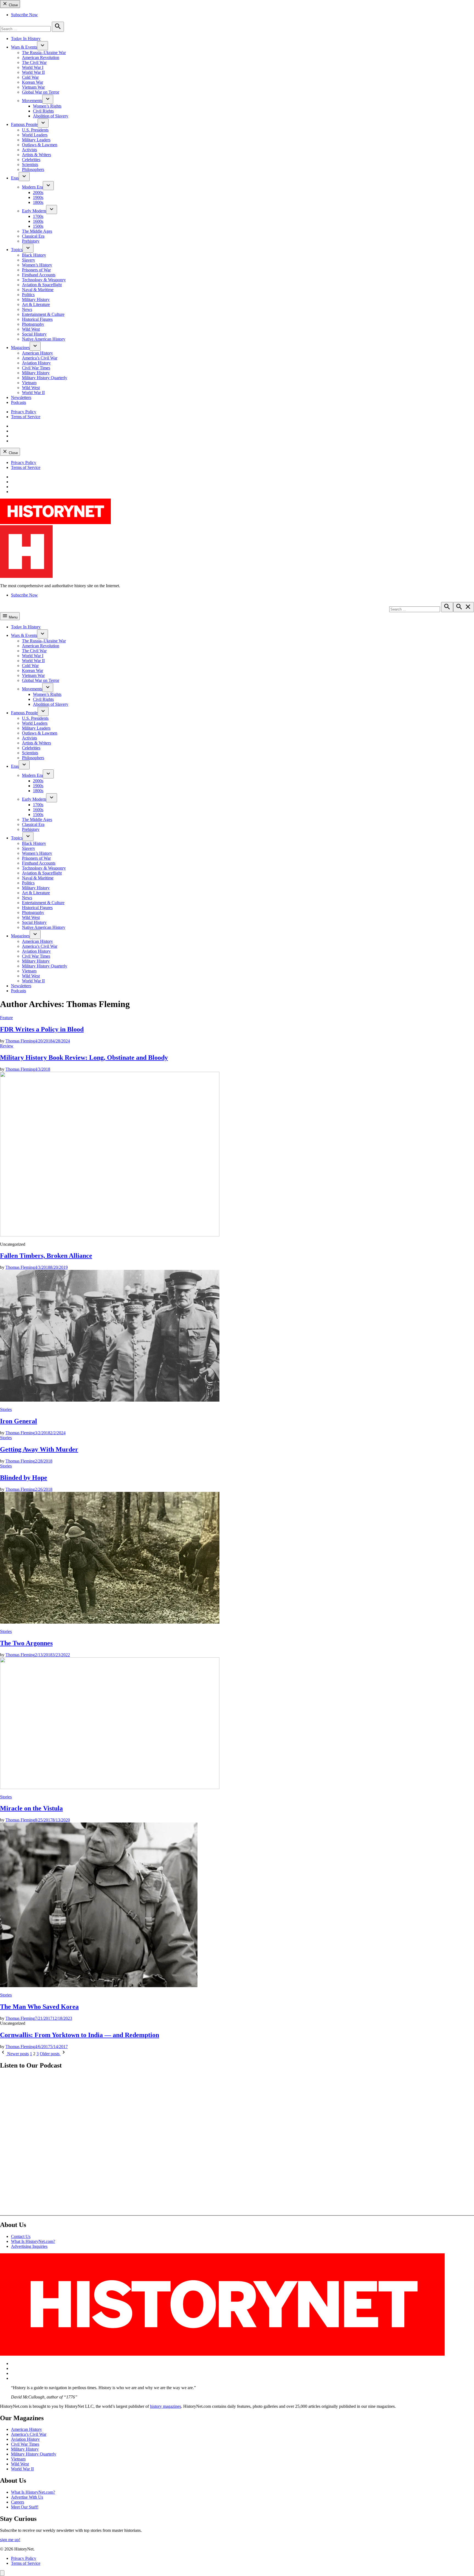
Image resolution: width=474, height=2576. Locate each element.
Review (7, 1046)
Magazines (20, 348)
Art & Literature (36, 304)
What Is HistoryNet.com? (33, 2241)
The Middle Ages (37, 231)
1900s (38, 197)
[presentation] (43, 46)
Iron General (19, 1421)
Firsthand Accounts (39, 275)
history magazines (166, 2406)
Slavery (29, 260)
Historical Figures (37, 319)
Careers (18, 2502)
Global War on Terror (41, 92)
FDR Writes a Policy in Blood (42, 1029)
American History (37, 353)
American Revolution (41, 57)
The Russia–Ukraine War (44, 53)
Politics (28, 295)
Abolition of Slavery (51, 116)
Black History (34, 255)
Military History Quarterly (45, 378)
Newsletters (21, 397)
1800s (38, 202)
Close (13, 5)
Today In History (26, 39)
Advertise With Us (27, 2497)
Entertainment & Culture (43, 314)
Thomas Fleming (20, 1041)
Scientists (30, 164)
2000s (38, 192)
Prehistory (31, 241)
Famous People (24, 124)
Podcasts (19, 402)
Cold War (30, 77)
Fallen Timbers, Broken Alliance (46, 1256)
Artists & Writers (36, 155)
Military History (36, 299)
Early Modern (34, 211)
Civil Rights (43, 111)
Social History (34, 334)
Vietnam (29, 383)
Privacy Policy (24, 412)
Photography (33, 324)
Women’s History (37, 265)
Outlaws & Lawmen (40, 145)
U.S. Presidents (35, 130)
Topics (17, 250)
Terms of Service (26, 417)
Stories (6, 1409)
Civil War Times (36, 368)
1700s (38, 216)
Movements (32, 101)
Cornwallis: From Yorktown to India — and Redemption (80, 2035)
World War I (33, 67)
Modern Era (32, 187)
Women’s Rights (47, 106)
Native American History (44, 339)
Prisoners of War (36, 270)
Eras (15, 178)
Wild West (31, 329)
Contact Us (21, 2236)
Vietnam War (33, 87)
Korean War (33, 82)
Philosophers (33, 169)
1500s (38, 226)
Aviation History (36, 363)
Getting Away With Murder (39, 1449)
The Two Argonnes (26, 1643)
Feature (6, 1018)
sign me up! (10, 2540)
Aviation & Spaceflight (42, 285)
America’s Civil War (40, 358)
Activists (29, 150)
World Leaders (35, 135)
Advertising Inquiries (29, 2246)
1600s (38, 221)
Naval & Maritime (38, 290)
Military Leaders (36, 140)
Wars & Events (24, 47)
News (27, 309)
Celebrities (31, 160)
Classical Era (33, 236)
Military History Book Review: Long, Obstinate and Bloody (84, 1058)
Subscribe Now (24, 15)
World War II (33, 72)
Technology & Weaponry (44, 280)
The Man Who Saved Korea (39, 2007)
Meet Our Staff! (25, 2507)
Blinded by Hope (24, 1478)
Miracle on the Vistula (31, 1808)
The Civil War (34, 62)
